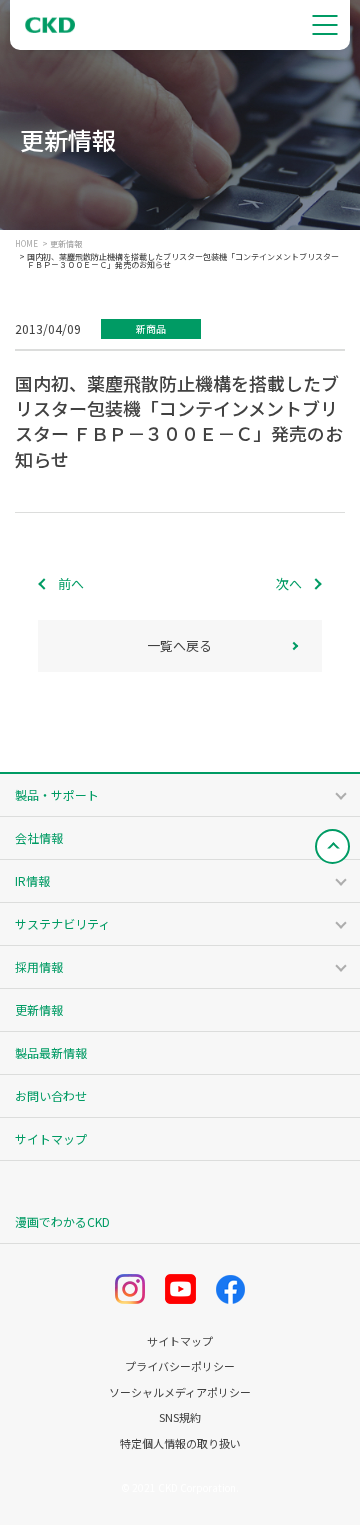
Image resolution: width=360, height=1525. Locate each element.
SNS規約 (180, 1417)
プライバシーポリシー (180, 1366)
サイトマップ (51, 1138)
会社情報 (39, 837)
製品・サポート (57, 794)
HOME (26, 244)
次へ (289, 583)
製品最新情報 (51, 1052)
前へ (71, 583)
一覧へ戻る (179, 645)
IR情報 (32, 880)
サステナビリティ (62, 923)
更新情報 (66, 244)
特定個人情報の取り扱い (180, 1443)
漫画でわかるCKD (62, 1221)
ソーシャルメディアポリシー (180, 1392)
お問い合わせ (51, 1095)
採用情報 (39, 966)
